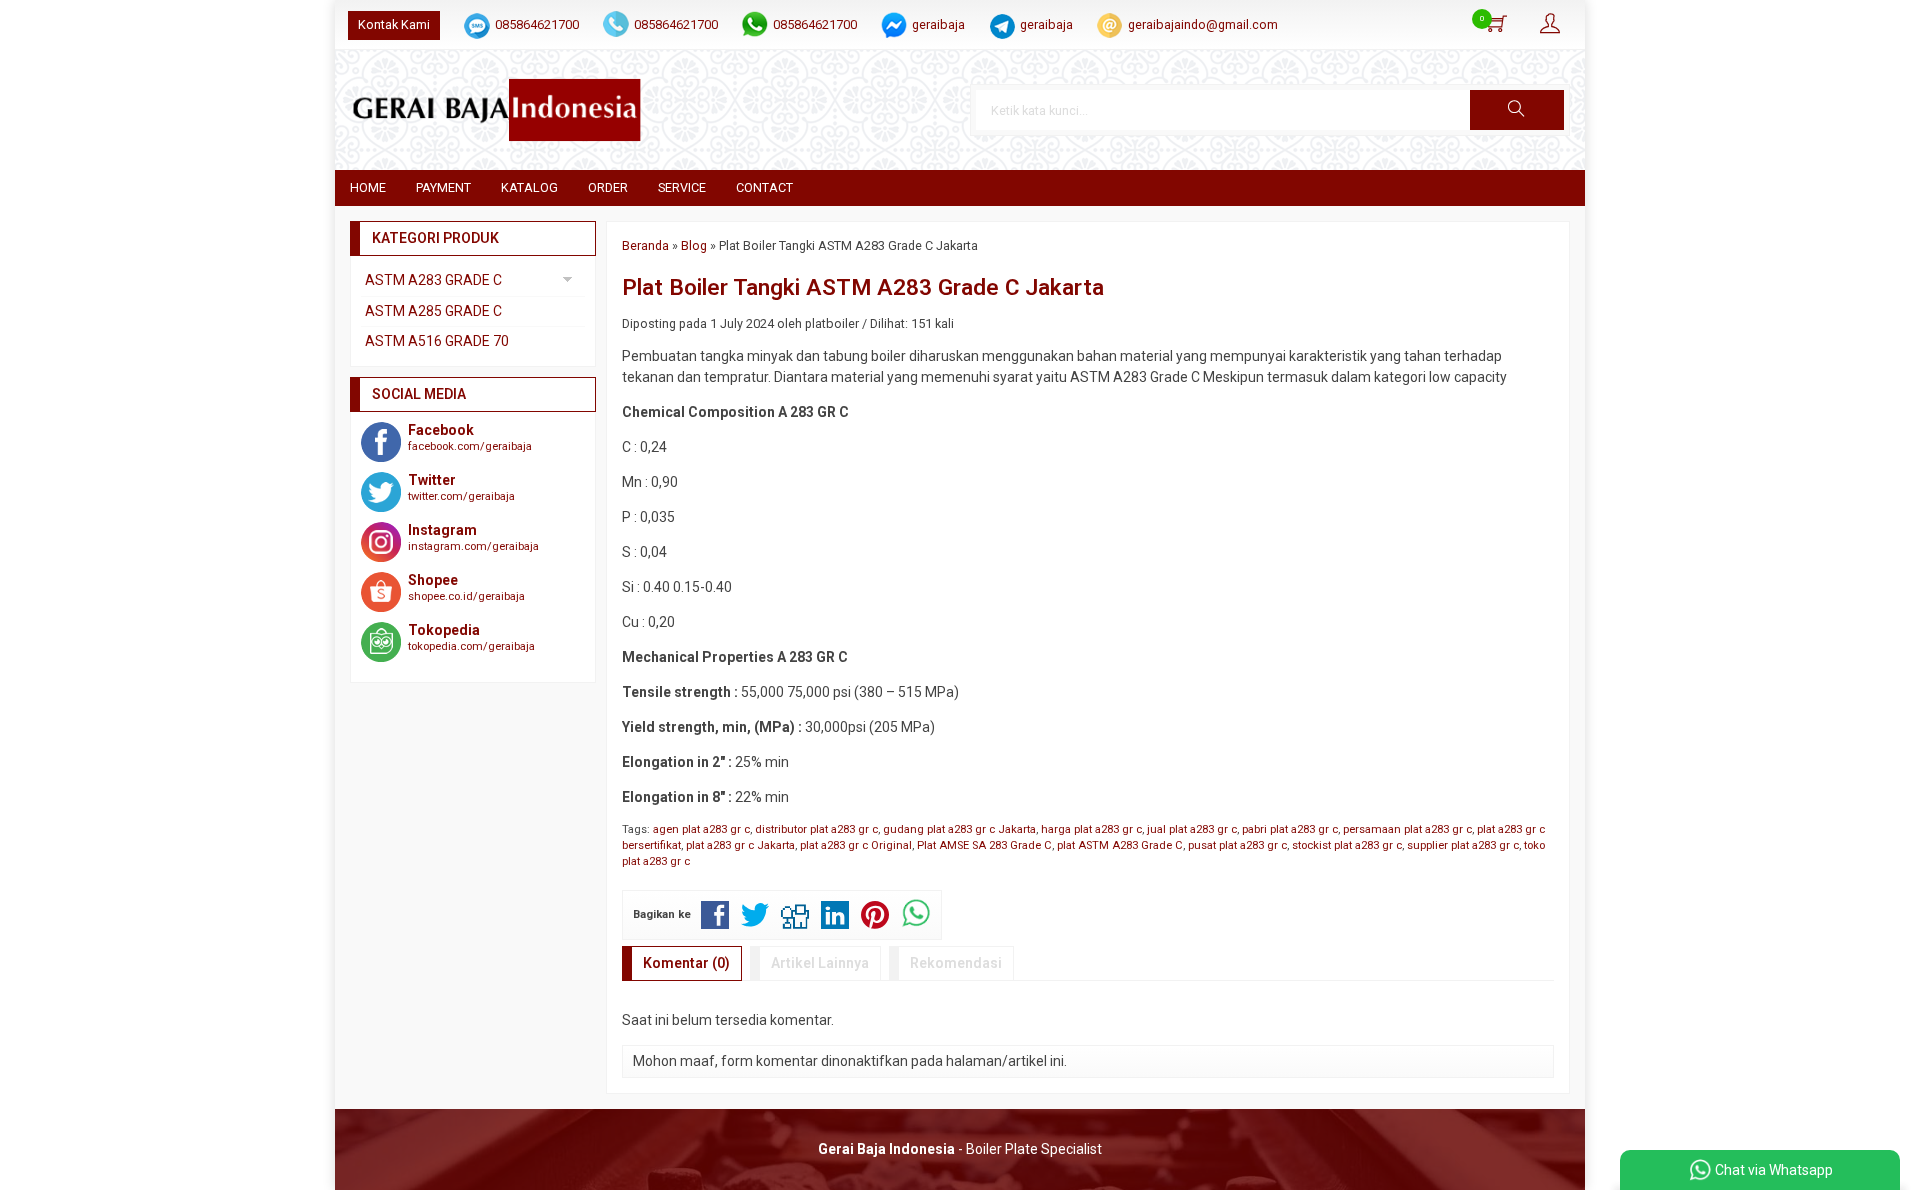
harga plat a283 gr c (1091, 829)
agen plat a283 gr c (701, 829)
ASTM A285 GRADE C (433, 311)
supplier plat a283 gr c (1463, 845)
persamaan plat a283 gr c (1407, 829)
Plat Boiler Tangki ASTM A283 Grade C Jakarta (863, 287)
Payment (443, 187)
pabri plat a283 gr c (1290, 829)
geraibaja (938, 24)
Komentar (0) (686, 963)
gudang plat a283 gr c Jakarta (959, 829)
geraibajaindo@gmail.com (1203, 24)
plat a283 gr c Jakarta (740, 845)
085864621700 (537, 24)
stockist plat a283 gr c (1347, 845)
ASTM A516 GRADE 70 (437, 341)
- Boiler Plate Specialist (960, 1149)
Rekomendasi (956, 963)
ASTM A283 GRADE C (433, 280)
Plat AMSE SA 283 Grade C (984, 845)
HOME (368, 187)
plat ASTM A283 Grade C (1120, 845)
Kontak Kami (394, 24)
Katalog (529, 187)
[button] (1517, 110)
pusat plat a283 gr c (1237, 845)
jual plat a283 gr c (1192, 829)
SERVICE (682, 187)
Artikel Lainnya (820, 963)
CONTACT (764, 187)
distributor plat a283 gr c (816, 829)
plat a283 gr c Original (856, 845)
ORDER (608, 187)
